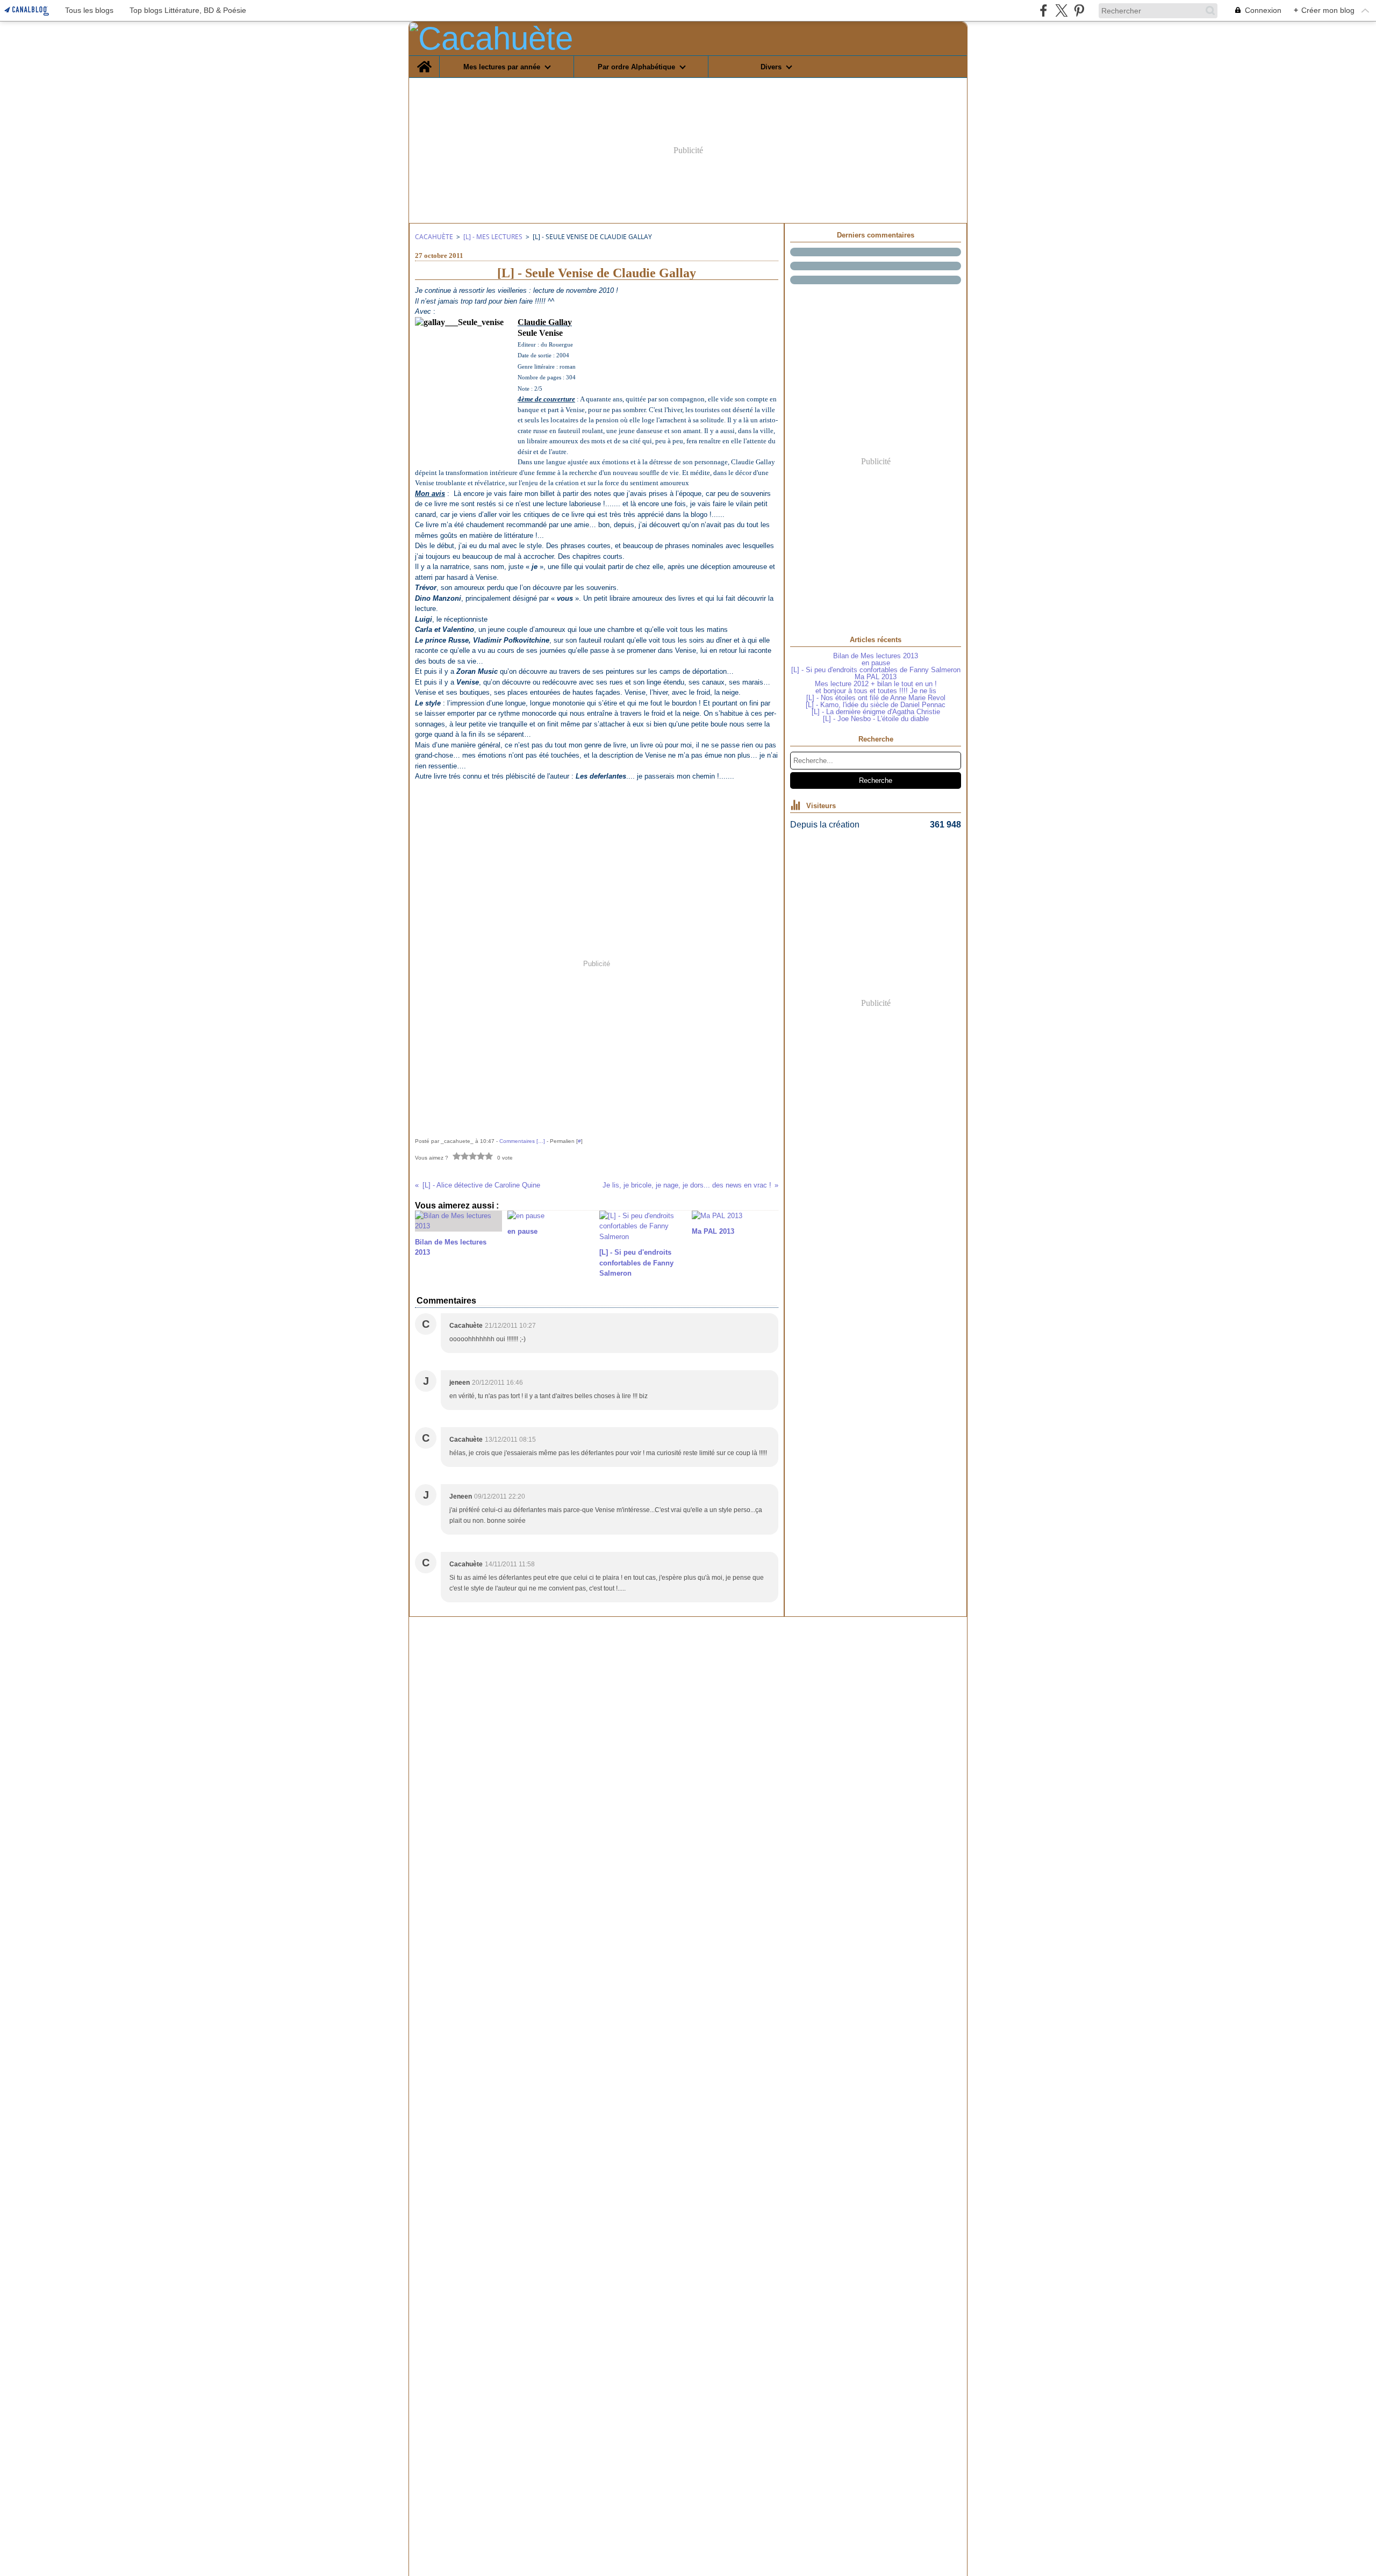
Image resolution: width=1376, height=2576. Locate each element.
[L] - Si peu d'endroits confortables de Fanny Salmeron (876, 670)
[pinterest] (1079, 10)
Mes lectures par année (502, 67)
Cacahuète (434, 237)
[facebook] (1044, 10)
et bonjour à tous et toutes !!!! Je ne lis (876, 691)
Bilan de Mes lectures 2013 (876, 656)
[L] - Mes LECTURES (493, 237)
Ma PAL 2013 (876, 677)
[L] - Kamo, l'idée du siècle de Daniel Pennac (876, 705)
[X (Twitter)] (1061, 10)
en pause (876, 663)
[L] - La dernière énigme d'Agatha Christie (876, 712)
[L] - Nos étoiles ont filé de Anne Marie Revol (876, 698)
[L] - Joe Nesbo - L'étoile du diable (876, 719)
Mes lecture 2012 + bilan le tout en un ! (876, 684)
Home (424, 60)
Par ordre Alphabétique (636, 67)
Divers (771, 67)
